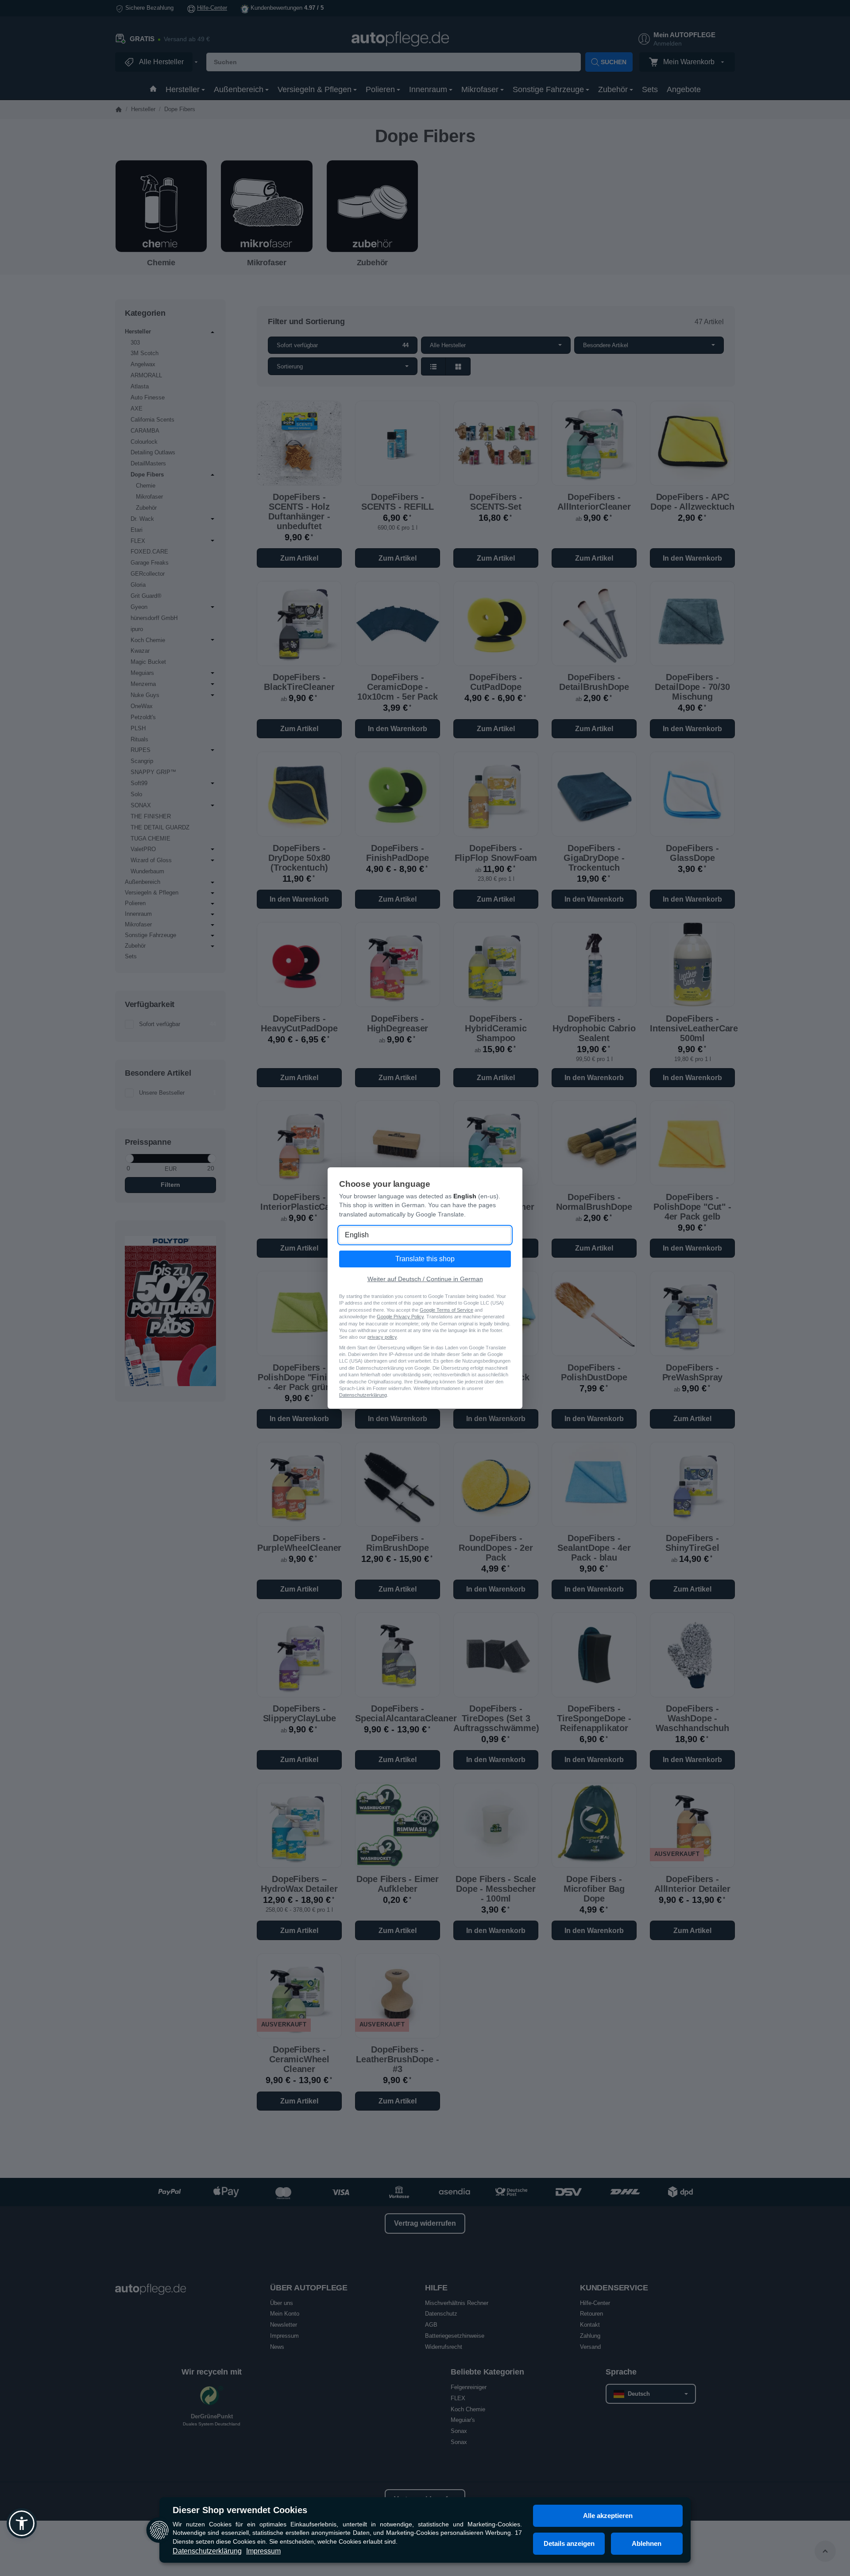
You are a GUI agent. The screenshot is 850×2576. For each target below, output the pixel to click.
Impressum (263, 2551)
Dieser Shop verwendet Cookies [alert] (240, 2510)
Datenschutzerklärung (207, 2551)
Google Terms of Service (446, 1310)
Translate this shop (425, 1259)
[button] (22, 2523)
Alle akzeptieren (608, 2516)
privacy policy (382, 1337)
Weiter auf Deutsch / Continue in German (425, 1279)
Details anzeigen (569, 2543)
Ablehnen (647, 2543)
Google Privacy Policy (400, 1317)
